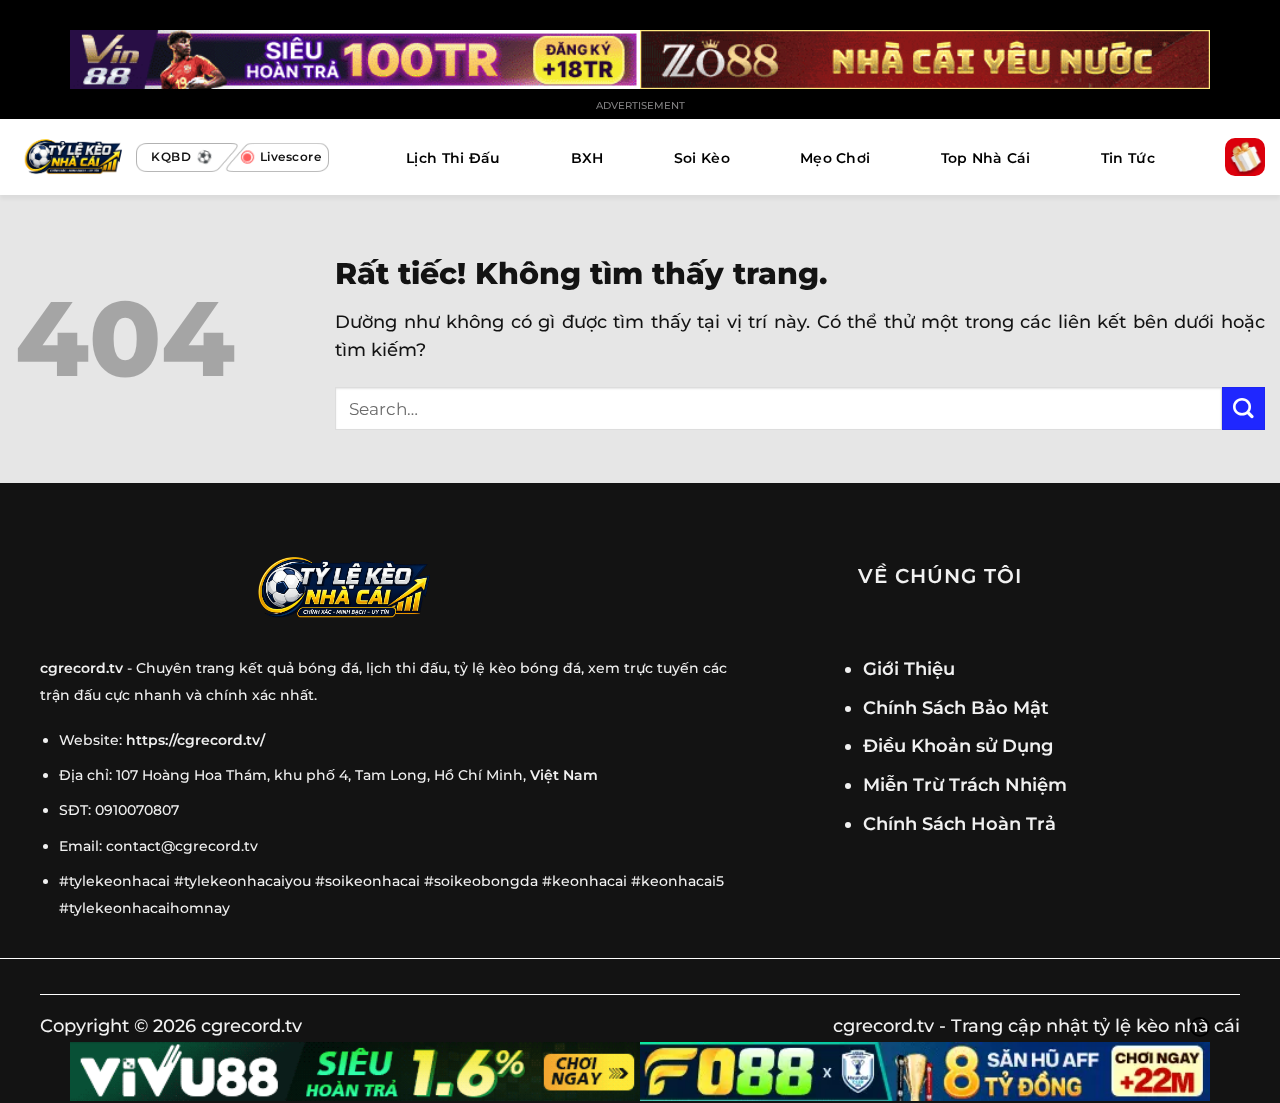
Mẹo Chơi (835, 158)
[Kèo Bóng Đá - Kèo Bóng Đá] (71, 157)
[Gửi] (1243, 408)
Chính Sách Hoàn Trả (959, 823)
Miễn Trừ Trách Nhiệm (965, 784)
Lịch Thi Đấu (453, 158)
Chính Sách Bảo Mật (956, 707)
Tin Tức (1128, 158)
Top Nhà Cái (986, 158)
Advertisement (640, 105)
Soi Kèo (702, 158)
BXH (587, 158)
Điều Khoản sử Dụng (958, 745)
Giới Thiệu (909, 668)
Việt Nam (564, 775)
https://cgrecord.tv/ (195, 740)
